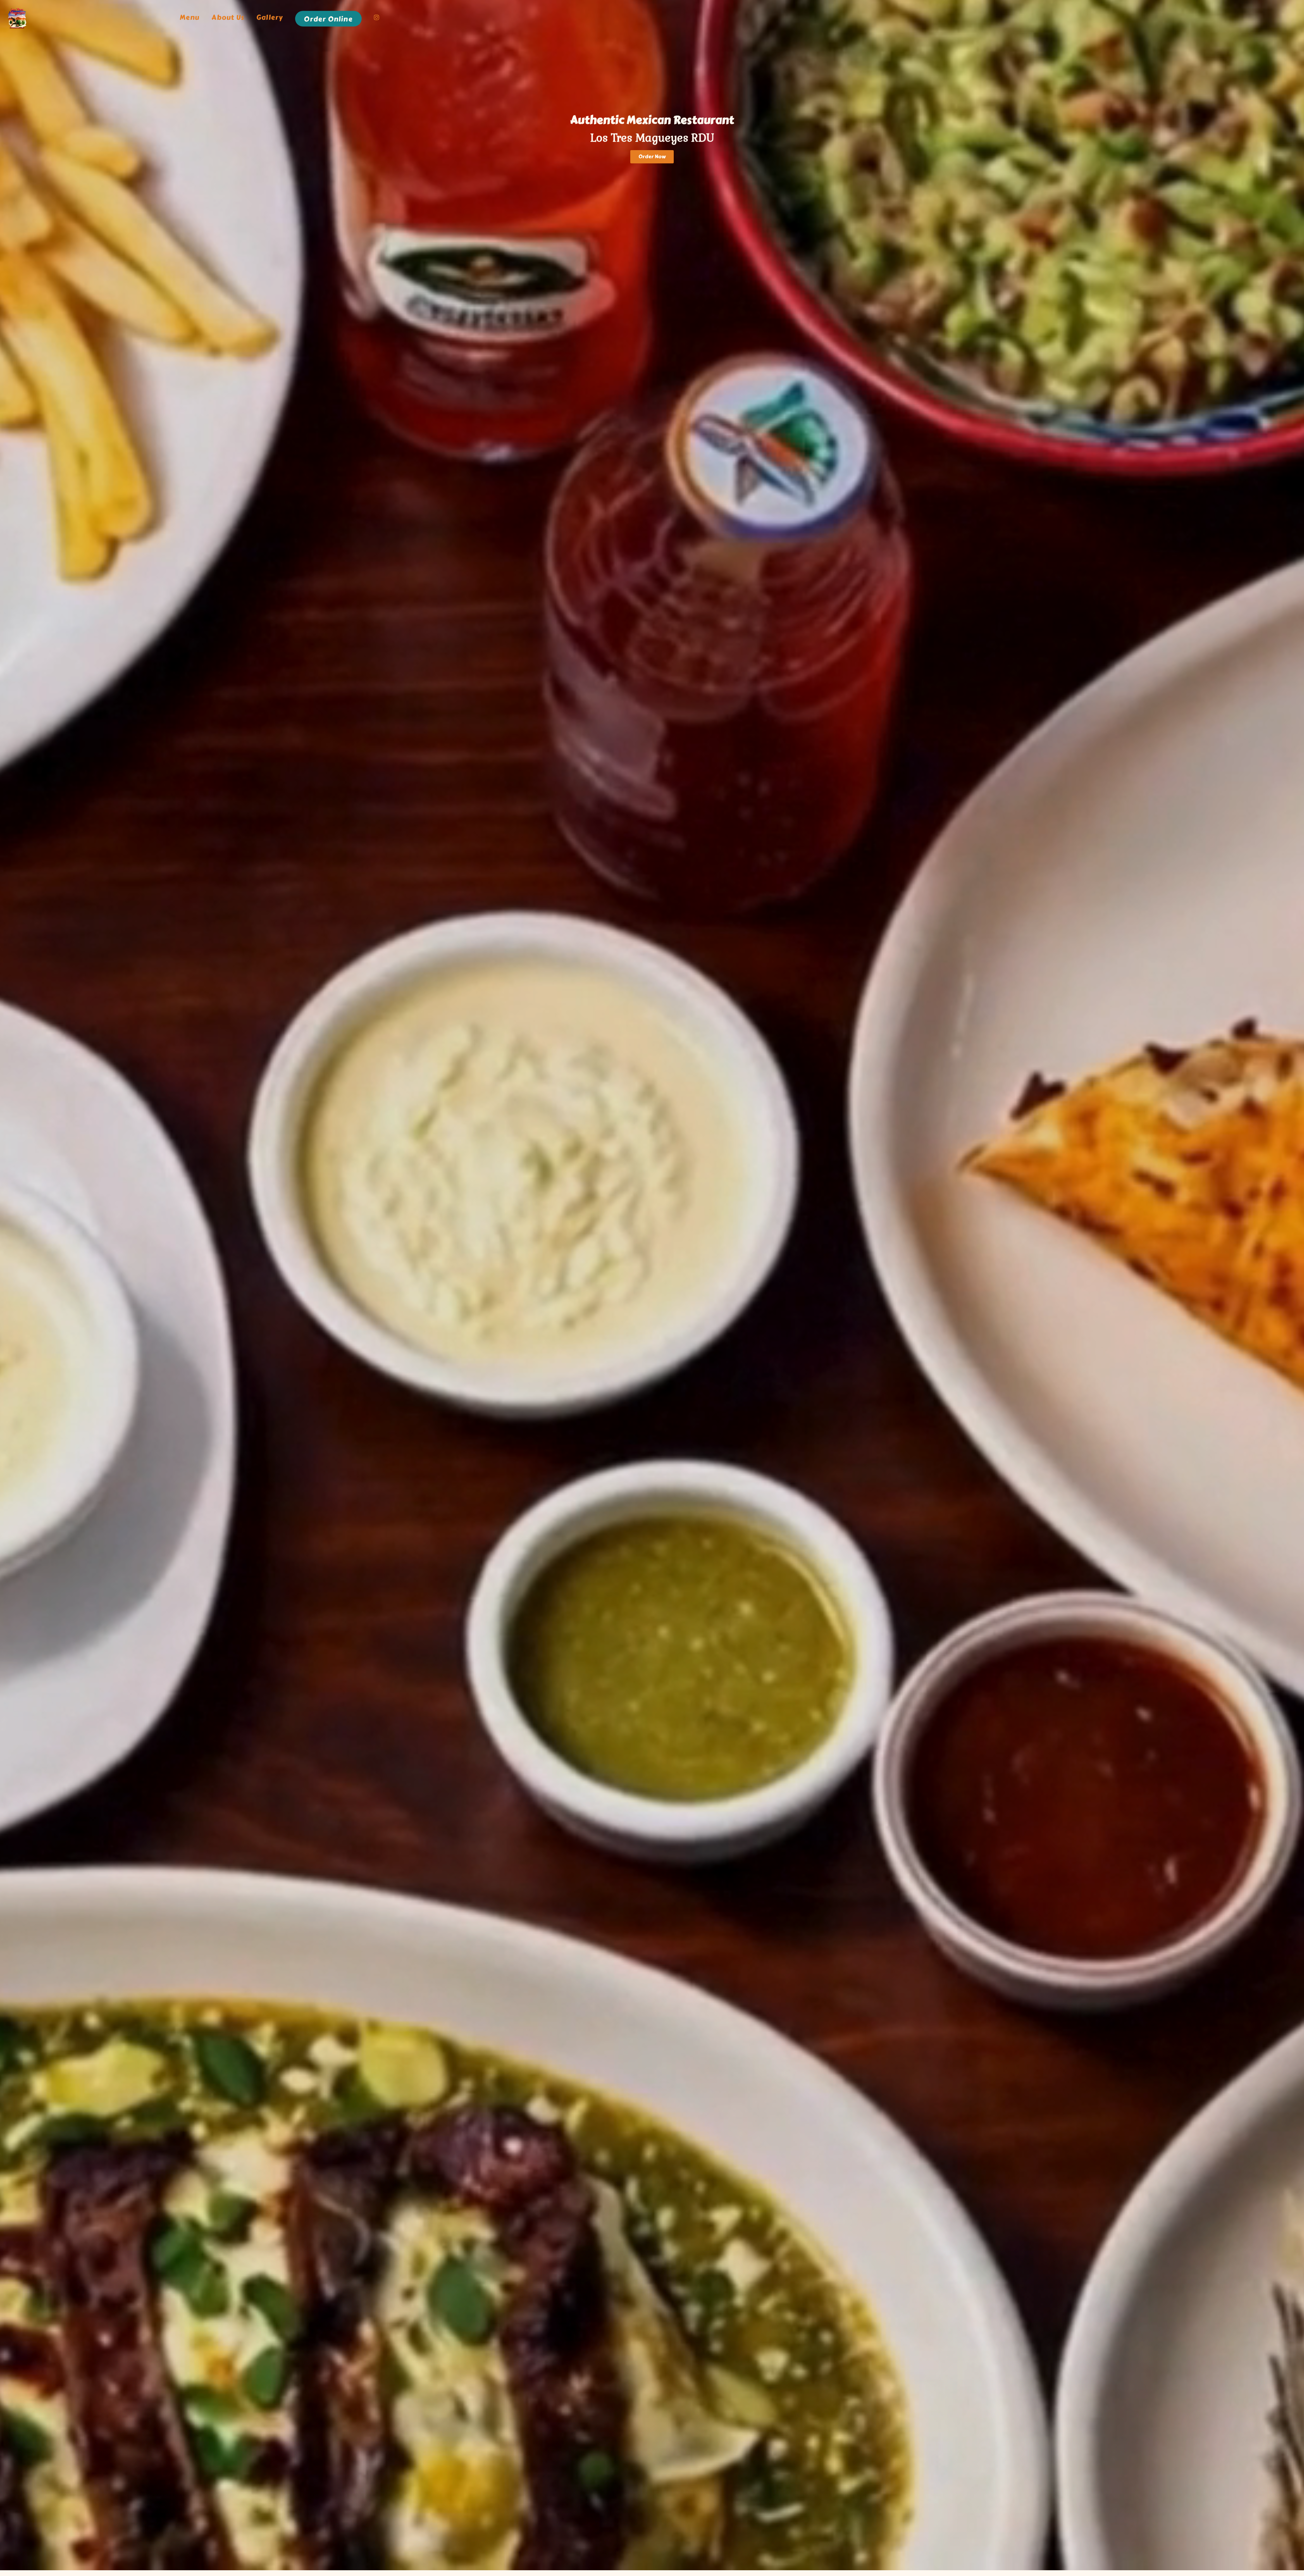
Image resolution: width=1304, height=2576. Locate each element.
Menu (190, 18)
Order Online (328, 19)
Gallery (270, 18)
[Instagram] (377, 19)
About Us (228, 18)
